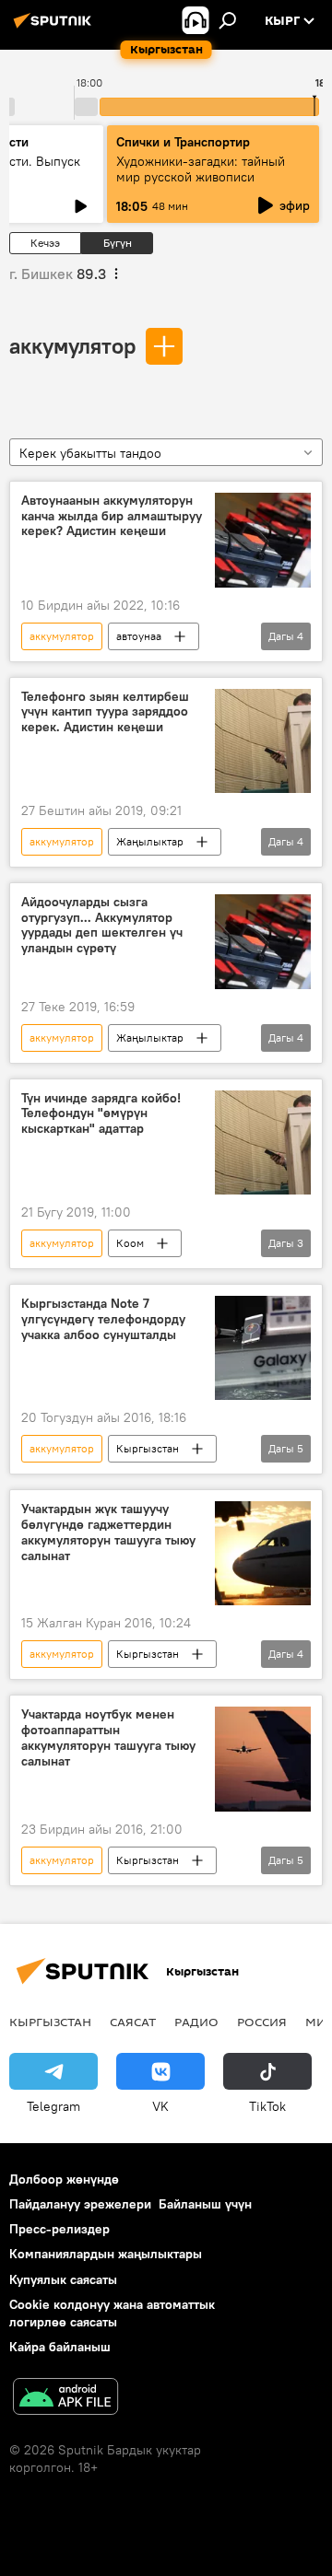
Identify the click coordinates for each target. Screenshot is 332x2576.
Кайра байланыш (60, 2347)
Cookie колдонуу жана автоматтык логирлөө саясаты (112, 2313)
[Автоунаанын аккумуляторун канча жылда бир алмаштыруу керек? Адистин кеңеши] (263, 540)
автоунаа (139, 636)
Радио (196, 2022)
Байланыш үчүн (205, 2204)
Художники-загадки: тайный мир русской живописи (201, 169)
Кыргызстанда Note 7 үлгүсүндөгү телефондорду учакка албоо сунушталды (103, 1319)
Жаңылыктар (150, 841)
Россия (262, 2022)
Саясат (133, 2022)
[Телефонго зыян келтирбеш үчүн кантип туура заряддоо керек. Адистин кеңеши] (263, 741)
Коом (130, 1243)
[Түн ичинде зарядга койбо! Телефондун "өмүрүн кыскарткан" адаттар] (263, 1142)
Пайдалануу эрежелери (80, 2204)
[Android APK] (65, 2399)
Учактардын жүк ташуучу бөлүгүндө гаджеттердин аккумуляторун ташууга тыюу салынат (108, 1532)
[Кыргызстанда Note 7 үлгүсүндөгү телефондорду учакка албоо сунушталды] (263, 1348)
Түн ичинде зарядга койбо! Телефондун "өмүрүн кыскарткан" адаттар (101, 1114)
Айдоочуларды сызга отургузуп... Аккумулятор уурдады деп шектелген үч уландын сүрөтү (102, 925)
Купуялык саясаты (63, 2279)
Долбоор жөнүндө (64, 2179)
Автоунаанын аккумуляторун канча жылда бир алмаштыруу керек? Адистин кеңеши (112, 516)
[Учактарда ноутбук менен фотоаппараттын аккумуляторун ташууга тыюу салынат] (263, 1759)
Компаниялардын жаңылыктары (106, 2254)
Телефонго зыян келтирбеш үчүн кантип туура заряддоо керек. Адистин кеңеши (105, 712)
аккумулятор (72, 345)
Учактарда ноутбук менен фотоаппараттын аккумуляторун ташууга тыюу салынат (108, 1737)
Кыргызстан (148, 1448)
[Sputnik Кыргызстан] (55, 28)
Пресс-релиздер (59, 2229)
